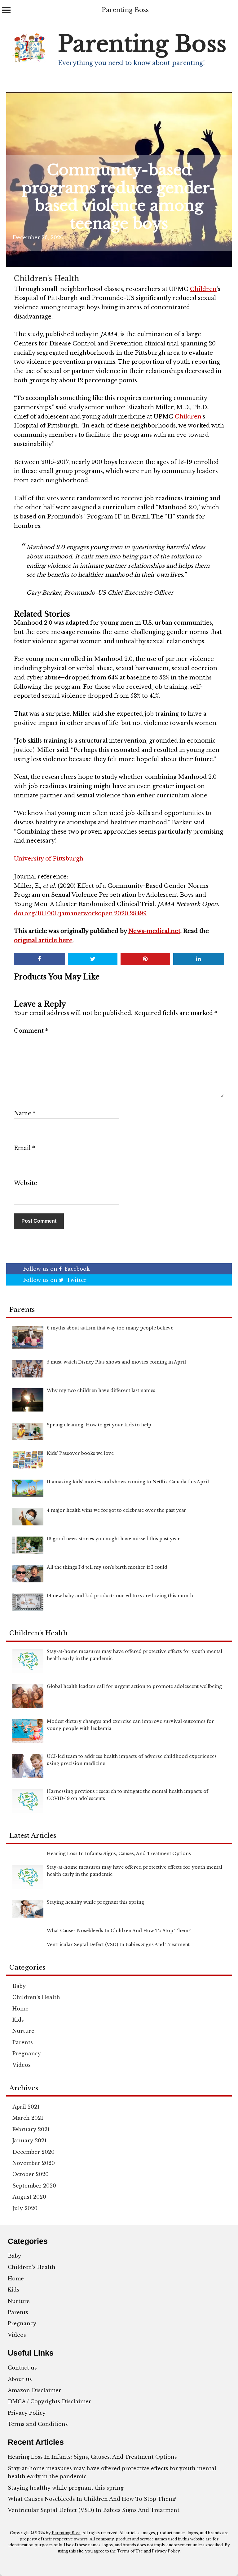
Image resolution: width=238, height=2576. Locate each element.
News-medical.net (154, 931)
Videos (22, 2065)
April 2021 (26, 2107)
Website (26, 1183)
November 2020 (34, 2163)
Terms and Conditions (38, 2424)
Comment (31, 1031)
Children (203, 289)
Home (20, 2009)
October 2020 (31, 2174)
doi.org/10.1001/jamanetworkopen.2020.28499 (80, 913)
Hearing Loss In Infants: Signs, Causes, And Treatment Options (92, 2457)
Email (24, 1148)
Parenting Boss (125, 10)
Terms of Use (130, 2551)
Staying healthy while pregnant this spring (66, 2488)
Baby (19, 1986)
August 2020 (29, 2197)
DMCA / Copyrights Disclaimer (49, 2401)
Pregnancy (27, 2053)
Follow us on (56, 1269)
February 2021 (31, 2129)
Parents (23, 2042)
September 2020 (34, 2186)
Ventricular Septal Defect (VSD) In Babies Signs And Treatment (94, 2510)
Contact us (22, 2368)
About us (20, 2379)
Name (25, 1113)
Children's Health (46, 279)
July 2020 (25, 2208)
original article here (43, 940)
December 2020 (33, 2152)
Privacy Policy (27, 2413)
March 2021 (28, 2118)
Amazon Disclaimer (34, 2390)
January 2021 (30, 2140)
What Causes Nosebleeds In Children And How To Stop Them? (92, 2499)
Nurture (23, 2031)
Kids (18, 2020)
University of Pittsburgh (49, 859)
